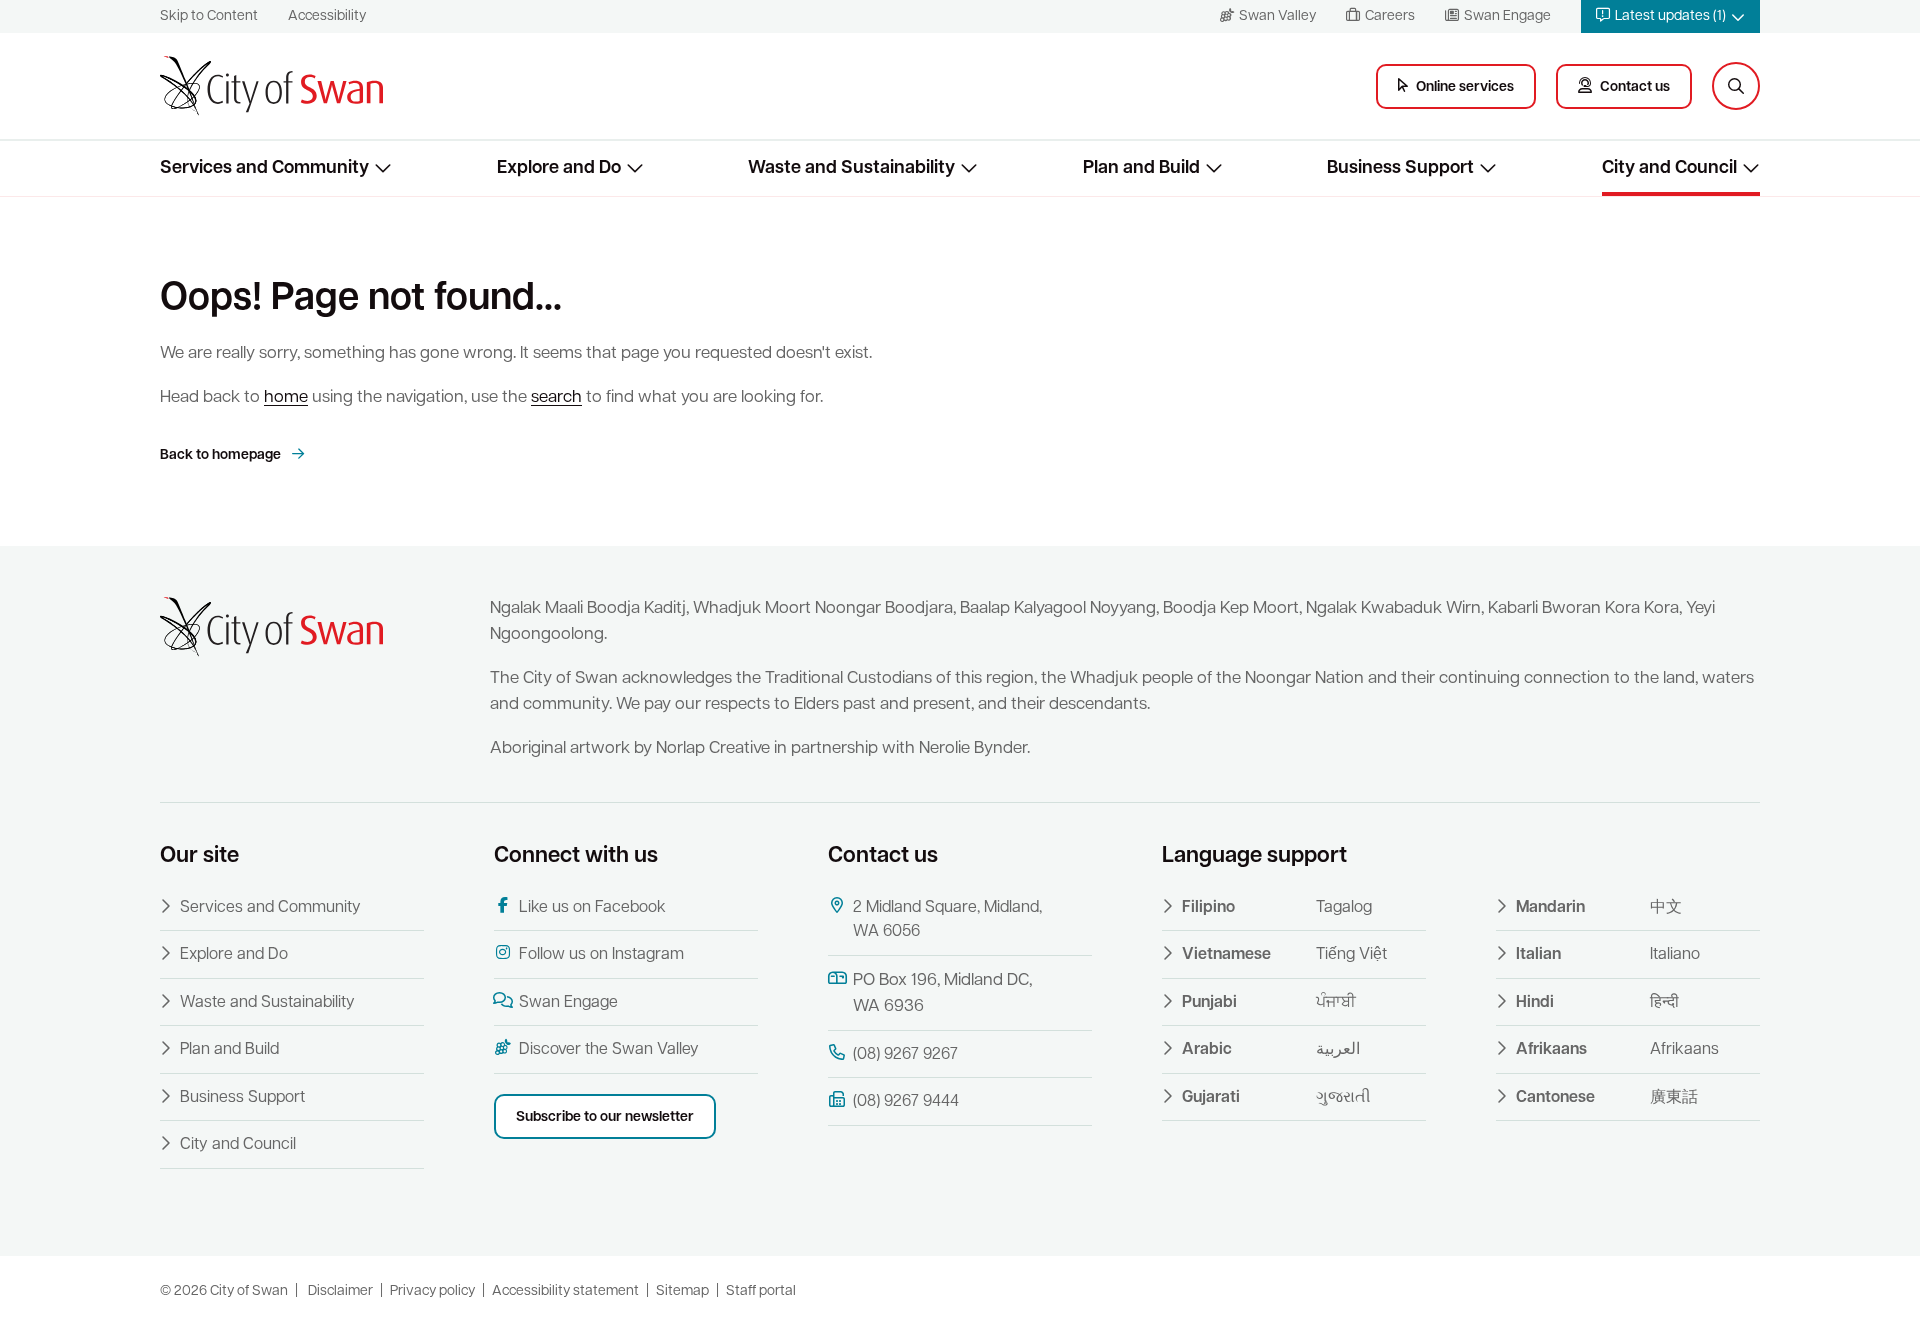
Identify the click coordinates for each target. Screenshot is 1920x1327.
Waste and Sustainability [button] (851, 168)
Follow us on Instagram (601, 955)
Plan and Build (229, 1050)
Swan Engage (568, 1003)
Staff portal (761, 1291)
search (556, 397)
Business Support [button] (1400, 168)
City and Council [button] (1669, 168)
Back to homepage (222, 455)
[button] (1670, 16)
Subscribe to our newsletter (605, 1117)
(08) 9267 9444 (906, 1102)
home (286, 397)
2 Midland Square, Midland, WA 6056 (947, 920)
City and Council (238, 1145)
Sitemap (682, 1291)
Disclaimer (340, 1291)
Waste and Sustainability (267, 1003)
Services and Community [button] (264, 168)
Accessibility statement (565, 1291)
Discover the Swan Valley (609, 1050)
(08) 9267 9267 (905, 1055)
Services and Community (270, 908)
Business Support (242, 1098)
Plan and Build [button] (1141, 168)
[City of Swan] (271, 86)
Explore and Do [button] (559, 168)
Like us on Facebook (592, 908)
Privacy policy (432, 1291)
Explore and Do (234, 955)
